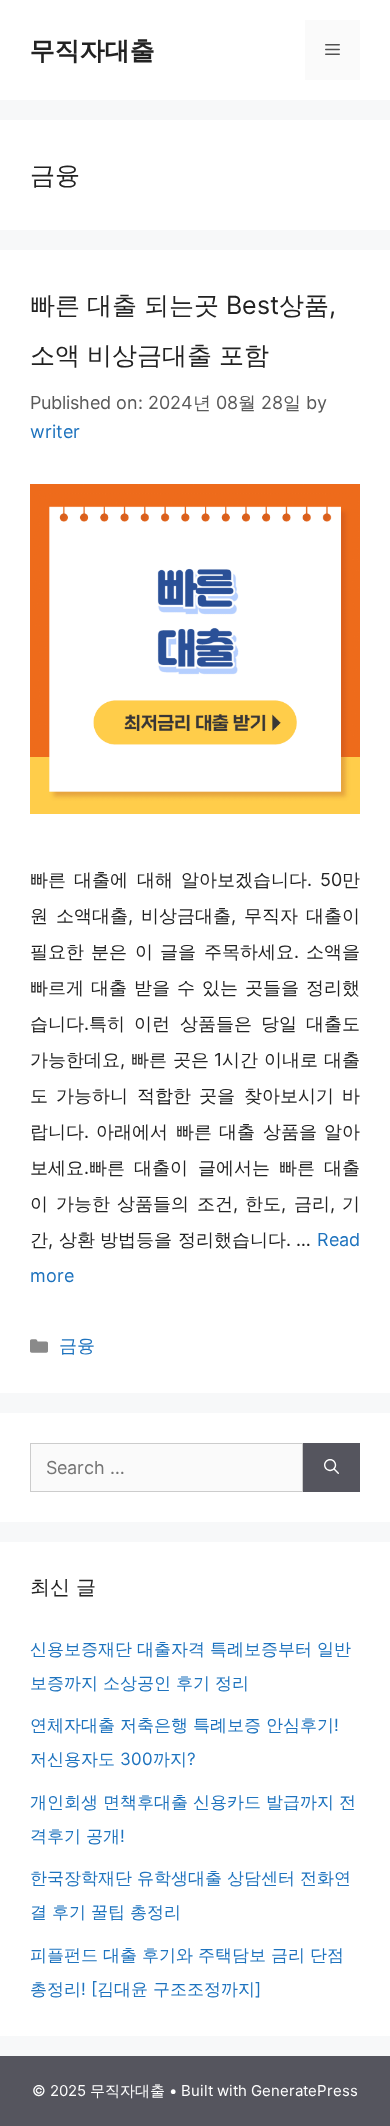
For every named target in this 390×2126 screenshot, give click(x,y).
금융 (77, 1345)
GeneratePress (304, 2090)
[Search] (331, 1467)
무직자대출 (92, 50)
